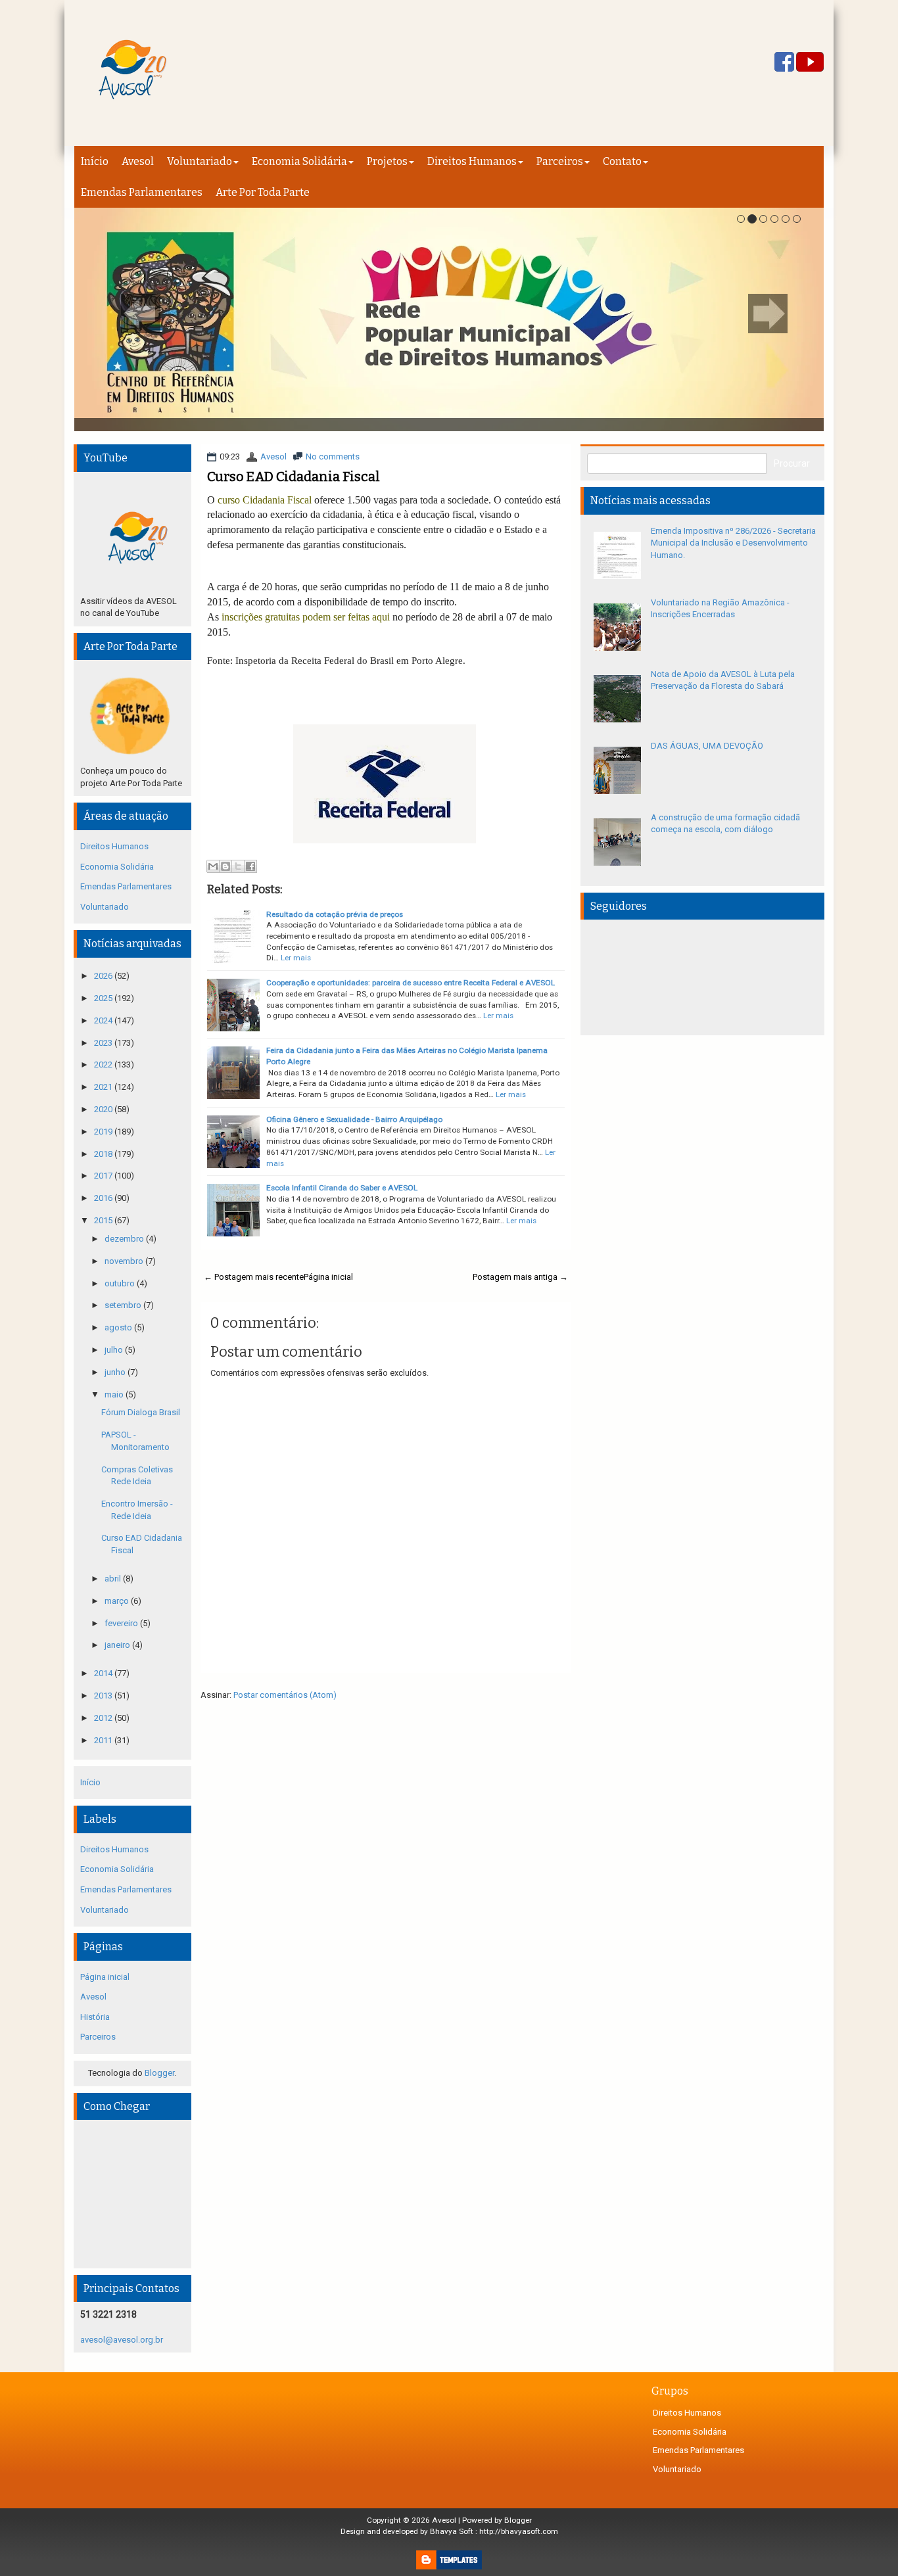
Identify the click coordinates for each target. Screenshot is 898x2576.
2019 (104, 1132)
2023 (104, 1043)
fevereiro (122, 1623)
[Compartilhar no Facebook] (250, 866)
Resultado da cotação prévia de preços (335, 914)
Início (95, 161)
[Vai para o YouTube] (810, 63)
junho (116, 1372)
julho (115, 1350)
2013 (104, 1696)
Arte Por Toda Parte (263, 192)
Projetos (387, 161)
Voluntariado (200, 161)
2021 (104, 1087)
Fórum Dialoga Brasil (141, 1412)
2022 (104, 1065)
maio (115, 1394)
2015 (104, 1220)
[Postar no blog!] (225, 866)
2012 (104, 1718)
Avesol (138, 161)
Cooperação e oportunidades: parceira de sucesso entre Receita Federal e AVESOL (411, 983)
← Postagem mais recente (254, 1277)
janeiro (118, 1645)
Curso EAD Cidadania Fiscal (294, 477)
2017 (104, 1176)
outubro (121, 1283)
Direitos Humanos (472, 161)
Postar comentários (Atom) (285, 1695)
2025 (104, 998)
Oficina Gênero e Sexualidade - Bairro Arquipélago (354, 1119)
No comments (333, 457)
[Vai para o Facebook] (784, 63)
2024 (104, 1020)
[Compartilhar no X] (238, 866)
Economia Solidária (299, 161)
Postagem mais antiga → (520, 1277)
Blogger (159, 2073)
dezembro (125, 1239)
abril (114, 1579)
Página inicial (328, 1277)
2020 (104, 1109)
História (95, 2017)
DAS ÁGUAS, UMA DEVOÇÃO (707, 746)
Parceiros (560, 161)
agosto (119, 1327)
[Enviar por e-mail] (213, 866)
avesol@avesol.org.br (122, 2340)
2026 (104, 976)
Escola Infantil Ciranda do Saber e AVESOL (342, 1188)
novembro (125, 1261)
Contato (622, 161)
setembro (124, 1305)
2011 (104, 1740)
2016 (104, 1198)
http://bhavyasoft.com (519, 2531)
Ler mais (296, 958)
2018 (104, 1154)
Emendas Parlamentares (142, 192)
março (118, 1601)
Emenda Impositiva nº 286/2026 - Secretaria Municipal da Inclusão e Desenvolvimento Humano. (733, 543)
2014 (104, 1673)
